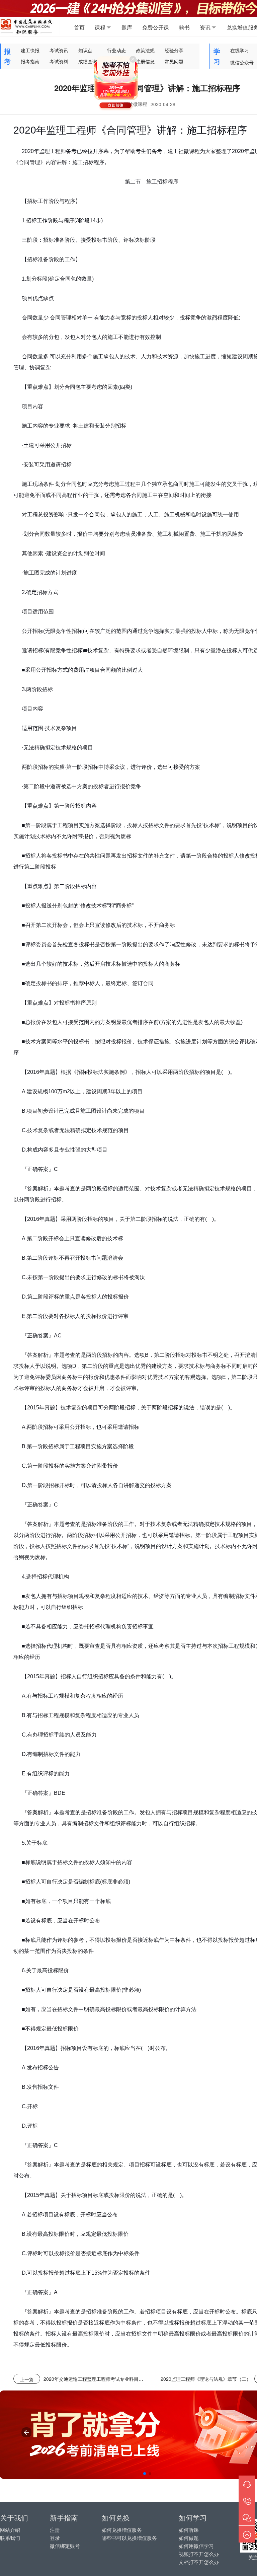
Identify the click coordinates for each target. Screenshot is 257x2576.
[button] (145, 2474)
